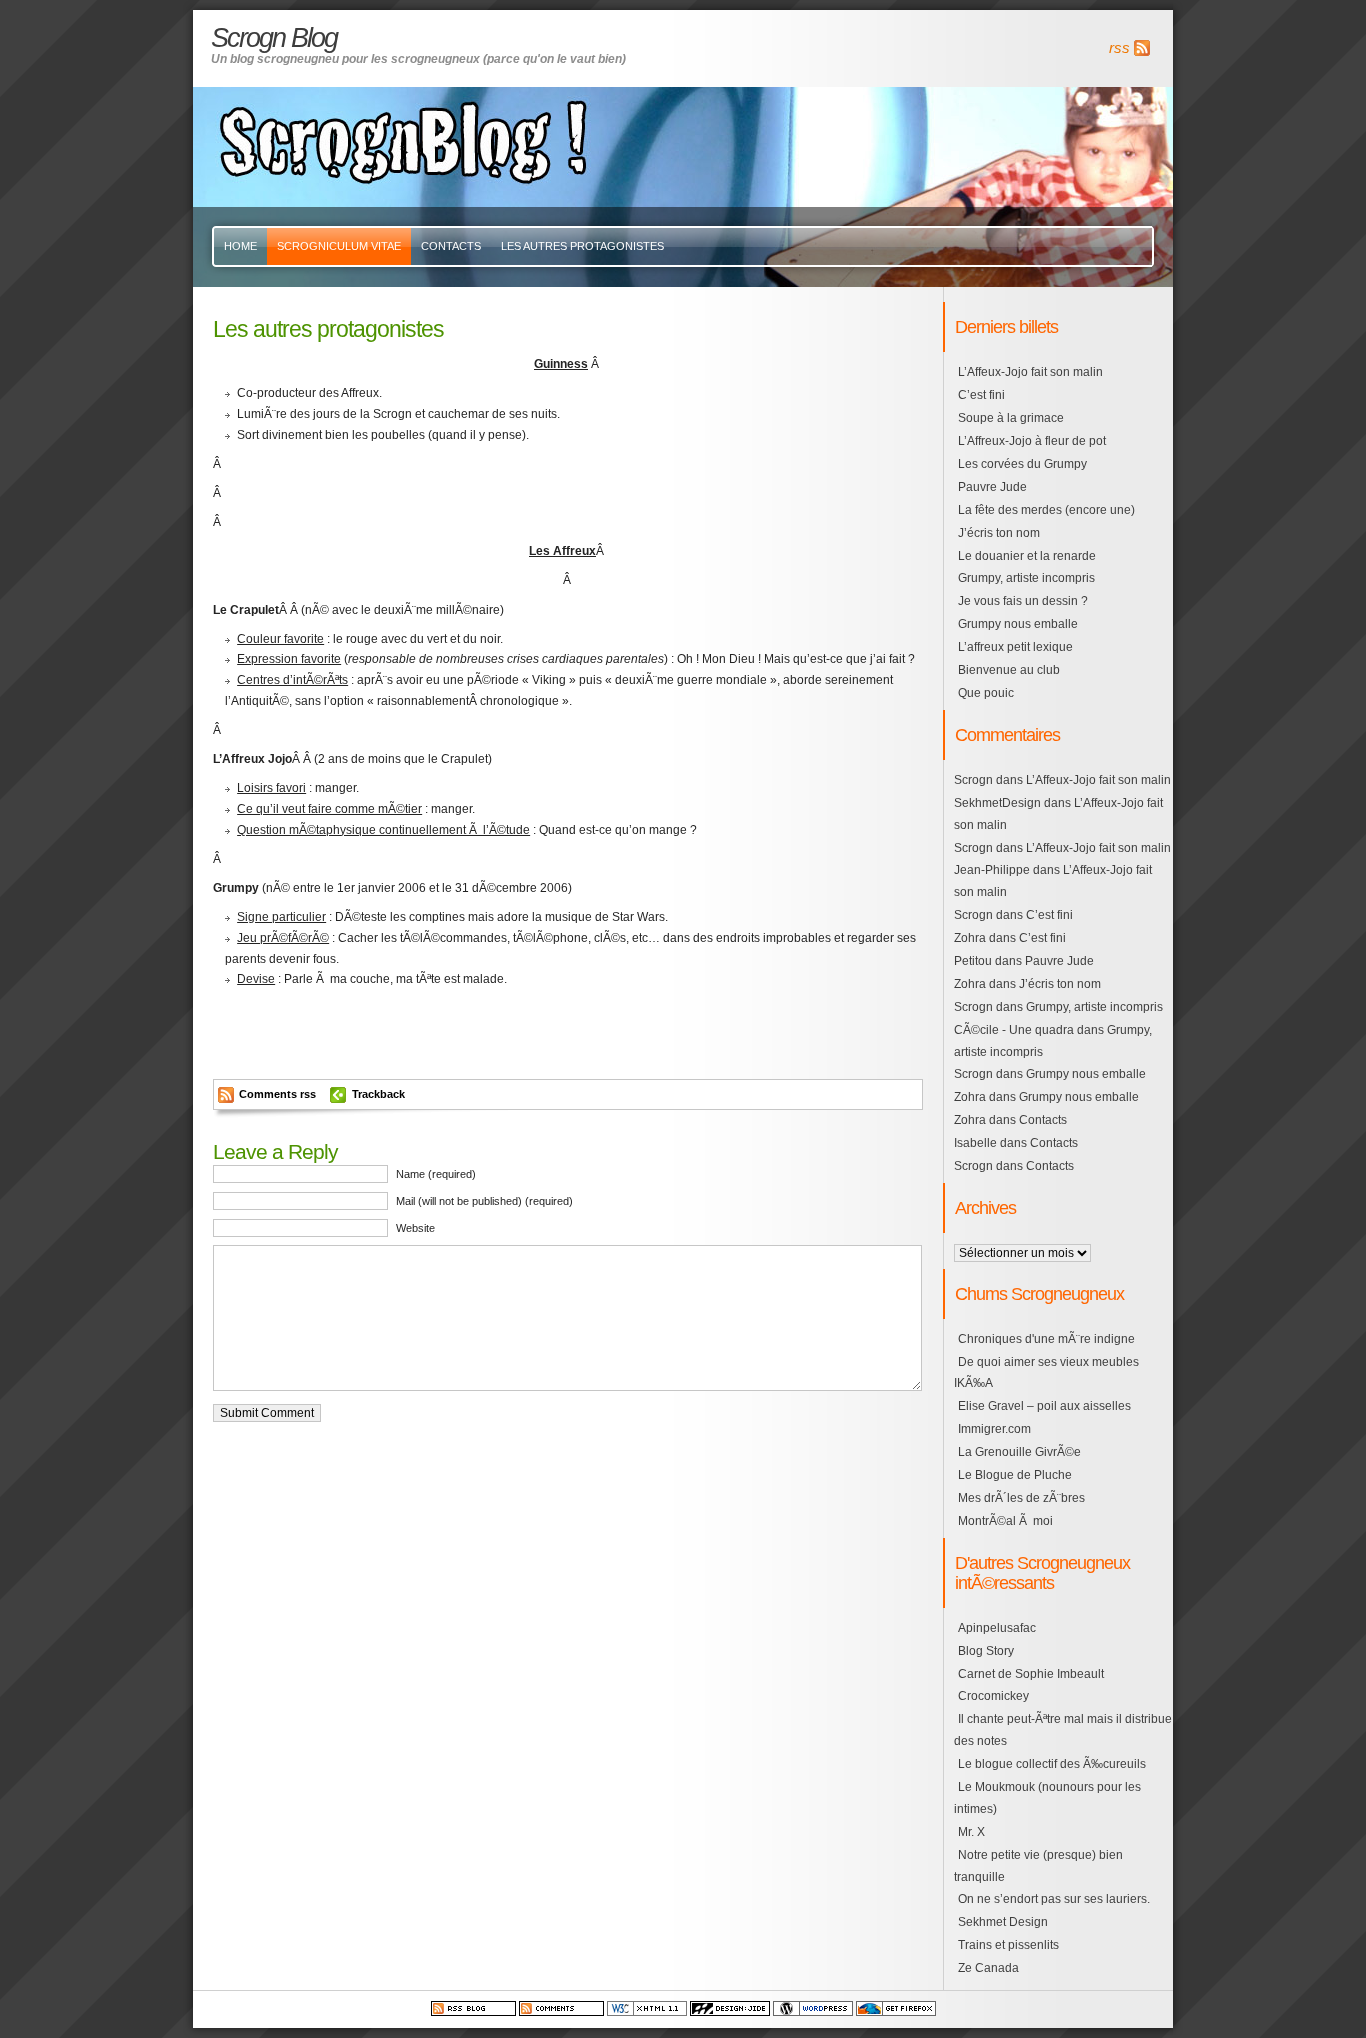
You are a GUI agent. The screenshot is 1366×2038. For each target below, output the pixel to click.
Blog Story (986, 1651)
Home (240, 246)
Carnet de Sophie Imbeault (1031, 1674)
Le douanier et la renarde (1027, 556)
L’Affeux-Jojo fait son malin (1030, 372)
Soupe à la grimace (1011, 418)
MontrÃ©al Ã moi (1005, 1521)
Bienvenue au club (1009, 670)
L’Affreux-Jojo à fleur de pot (1032, 441)
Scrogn (973, 780)
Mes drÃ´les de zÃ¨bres (1021, 1498)
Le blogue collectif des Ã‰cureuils (1052, 1764)
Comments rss (277, 1094)
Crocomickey (993, 1696)
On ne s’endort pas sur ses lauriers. (1054, 1899)
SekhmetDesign (997, 803)
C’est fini (981, 395)
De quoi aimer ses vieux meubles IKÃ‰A (1046, 1373)
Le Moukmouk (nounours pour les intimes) (1047, 1798)
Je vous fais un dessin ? (1023, 601)
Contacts (451, 246)
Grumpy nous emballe (1018, 624)
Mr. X (971, 1832)
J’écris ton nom (999, 533)
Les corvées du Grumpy (1022, 464)
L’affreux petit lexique (1015, 647)
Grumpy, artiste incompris (1026, 578)
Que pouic (986, 693)
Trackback (378, 1094)
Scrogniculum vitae (339, 246)
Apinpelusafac (997, 1628)
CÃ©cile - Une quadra (1014, 1030)
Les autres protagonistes (582, 246)
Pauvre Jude (992, 487)
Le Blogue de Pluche (1015, 1475)
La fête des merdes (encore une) (1046, 510)
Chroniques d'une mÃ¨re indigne (1046, 1339)
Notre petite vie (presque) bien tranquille (1038, 1866)
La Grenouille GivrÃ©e (1019, 1452)
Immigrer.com (994, 1429)
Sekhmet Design (1003, 1922)
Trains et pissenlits (1008, 1945)
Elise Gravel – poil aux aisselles (1044, 1406)
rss (1119, 48)
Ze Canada (988, 1968)
